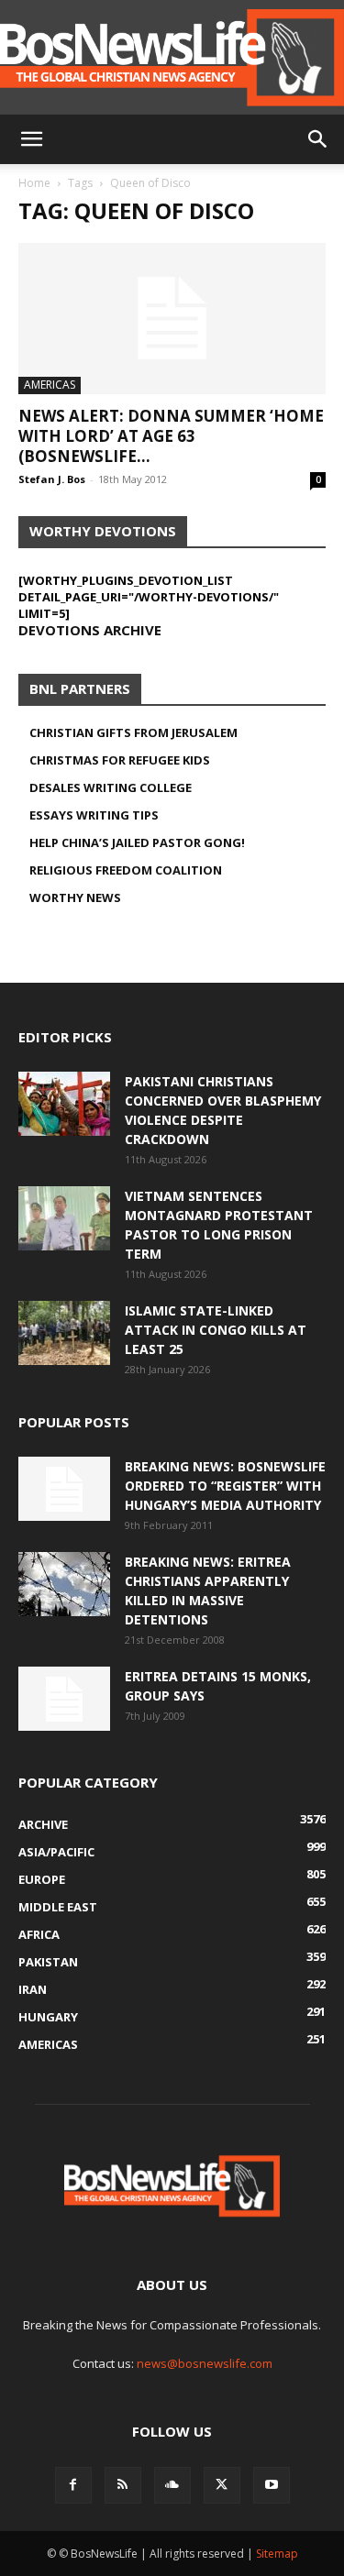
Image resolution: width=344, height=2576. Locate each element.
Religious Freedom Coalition (126, 870)
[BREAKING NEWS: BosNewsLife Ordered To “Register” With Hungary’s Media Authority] (64, 1489)
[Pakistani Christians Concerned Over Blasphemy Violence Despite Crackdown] (64, 1104)
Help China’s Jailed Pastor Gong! (137, 842)
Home (34, 183)
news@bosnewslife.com (205, 2363)
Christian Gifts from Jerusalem (133, 732)
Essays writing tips (94, 815)
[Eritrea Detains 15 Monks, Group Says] (64, 1699)
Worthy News (75, 897)
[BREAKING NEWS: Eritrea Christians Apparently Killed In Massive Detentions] (64, 1584)
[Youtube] (272, 2485)
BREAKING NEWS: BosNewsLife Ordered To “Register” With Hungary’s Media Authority (225, 1486)
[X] (222, 2485)
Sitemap (277, 2554)
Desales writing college (111, 787)
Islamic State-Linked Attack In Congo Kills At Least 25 (216, 1330)
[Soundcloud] (172, 2485)
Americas (50, 385)
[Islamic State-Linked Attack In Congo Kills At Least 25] (64, 1333)
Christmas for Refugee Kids (120, 760)
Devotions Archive (90, 630)
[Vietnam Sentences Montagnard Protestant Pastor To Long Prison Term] (64, 1218)
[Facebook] (73, 2485)
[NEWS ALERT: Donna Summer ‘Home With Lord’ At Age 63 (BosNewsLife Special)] (172, 319)
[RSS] (123, 2485)
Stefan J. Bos (52, 479)
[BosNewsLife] (172, 57)
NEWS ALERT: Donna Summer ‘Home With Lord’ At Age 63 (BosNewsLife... (171, 436)
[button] (31, 139)
